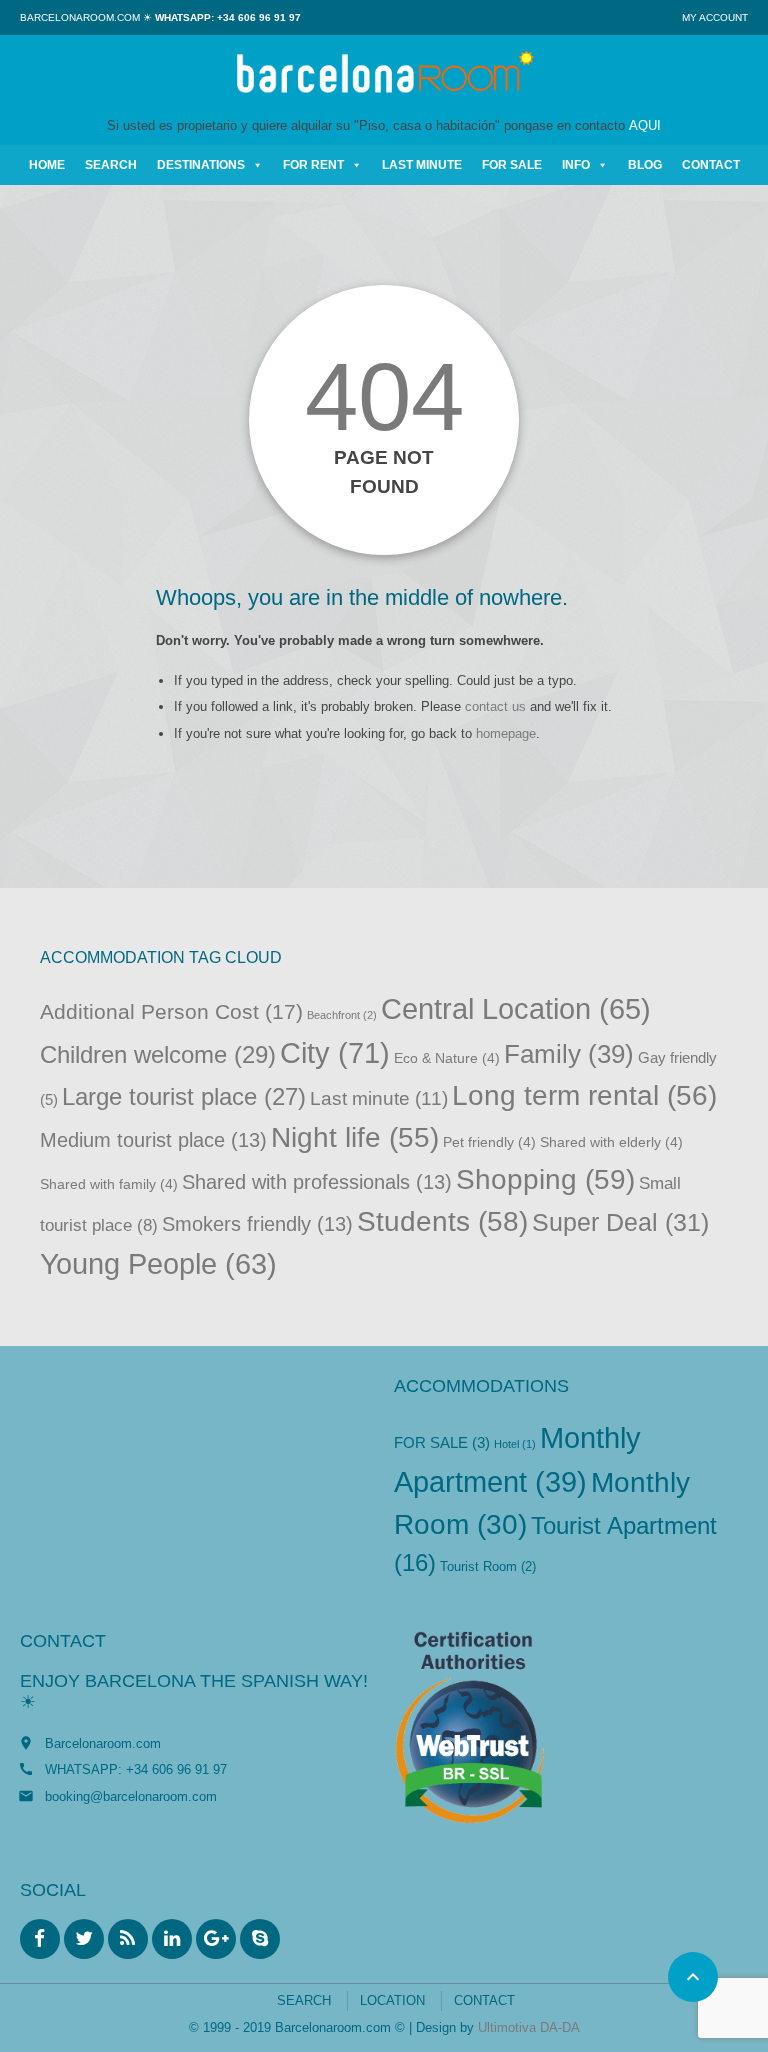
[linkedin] (172, 1939)
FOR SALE (512, 165)
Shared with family (109, 1184)
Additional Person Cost (171, 1011)
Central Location (516, 1009)
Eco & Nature (447, 1058)
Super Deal (620, 1222)
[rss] (128, 1939)
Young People (158, 1264)
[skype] (260, 1939)
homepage (506, 733)
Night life (355, 1137)
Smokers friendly (257, 1224)
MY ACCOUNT (715, 17)
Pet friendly (489, 1142)
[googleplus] (216, 1939)
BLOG (645, 165)
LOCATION (392, 2000)
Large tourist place (184, 1096)
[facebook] (40, 1939)
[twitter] (84, 1939)
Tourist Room (488, 1566)
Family (569, 1054)
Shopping (545, 1179)
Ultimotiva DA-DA (529, 2027)
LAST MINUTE (422, 165)
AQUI (645, 125)
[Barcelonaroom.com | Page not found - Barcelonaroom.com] (384, 75)
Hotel (515, 1444)
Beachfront (342, 1015)
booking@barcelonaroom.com (131, 1796)
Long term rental (584, 1095)
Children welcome (158, 1054)
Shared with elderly (611, 1142)
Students (442, 1221)
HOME (47, 165)
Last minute (379, 1098)
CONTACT (711, 165)
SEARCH (111, 165)
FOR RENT (313, 165)
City (335, 1052)
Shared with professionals (317, 1182)
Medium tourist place (153, 1140)
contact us (495, 706)
